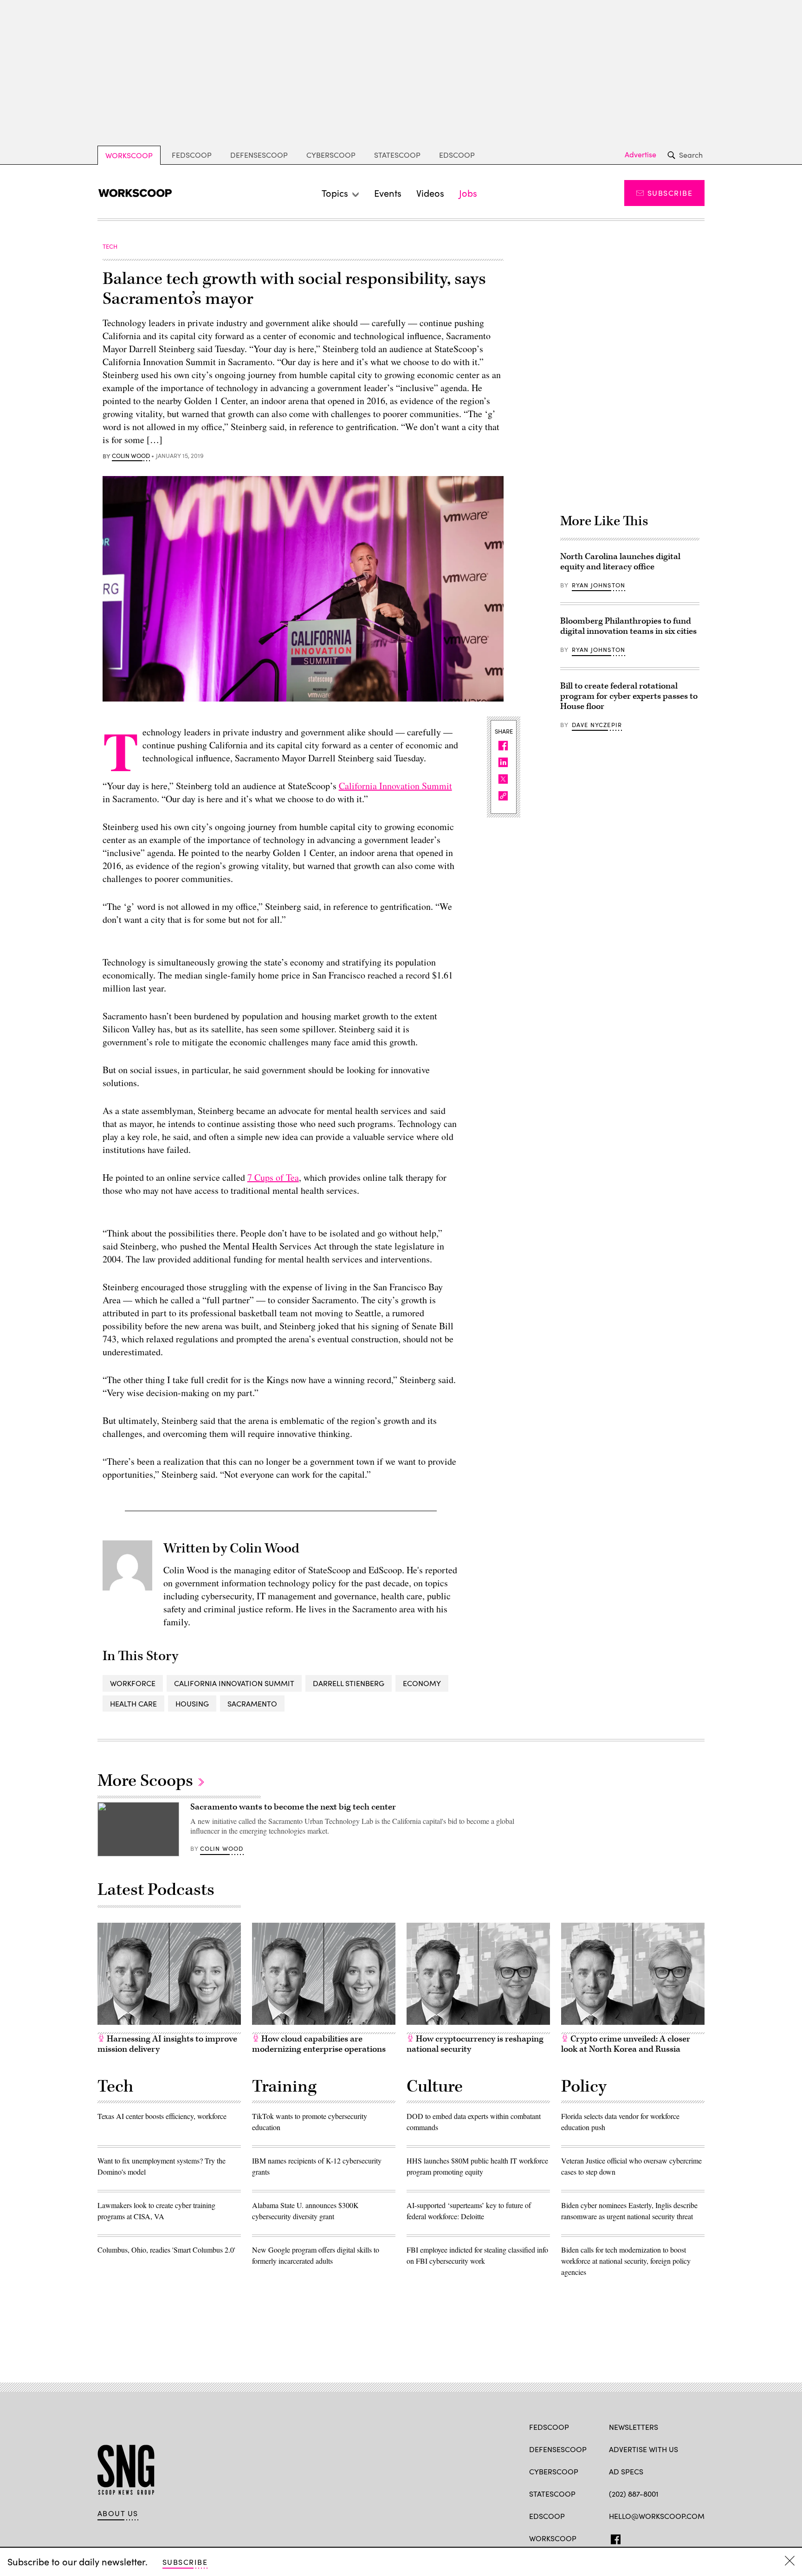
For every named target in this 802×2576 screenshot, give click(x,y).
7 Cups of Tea (273, 1177)
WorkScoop (129, 155)
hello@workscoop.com (657, 2516)
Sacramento (252, 1703)
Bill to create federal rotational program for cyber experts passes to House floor (629, 696)
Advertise (640, 155)
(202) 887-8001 (634, 2494)
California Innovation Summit (395, 786)
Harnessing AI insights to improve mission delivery (167, 2044)
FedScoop (192, 155)
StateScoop (397, 155)
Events (388, 193)
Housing (192, 1703)
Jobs (468, 193)
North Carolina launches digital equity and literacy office (620, 562)
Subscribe (670, 193)
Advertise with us (644, 2449)
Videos (430, 193)
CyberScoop (331, 155)
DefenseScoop (259, 155)
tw (631, 2537)
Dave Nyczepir (597, 725)
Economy (422, 1683)
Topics (335, 193)
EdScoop (457, 155)
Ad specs (626, 2471)
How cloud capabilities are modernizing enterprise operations (319, 2044)
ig (664, 2537)
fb (613, 2537)
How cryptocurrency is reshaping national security (475, 2044)
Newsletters (634, 2427)
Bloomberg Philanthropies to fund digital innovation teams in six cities (628, 626)
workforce (133, 1683)
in (647, 2537)
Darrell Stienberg (349, 1683)
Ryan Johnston (598, 585)
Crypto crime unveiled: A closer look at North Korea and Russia (626, 2044)
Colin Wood (131, 456)
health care (133, 1703)
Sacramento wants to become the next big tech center (293, 1807)
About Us (118, 2513)
